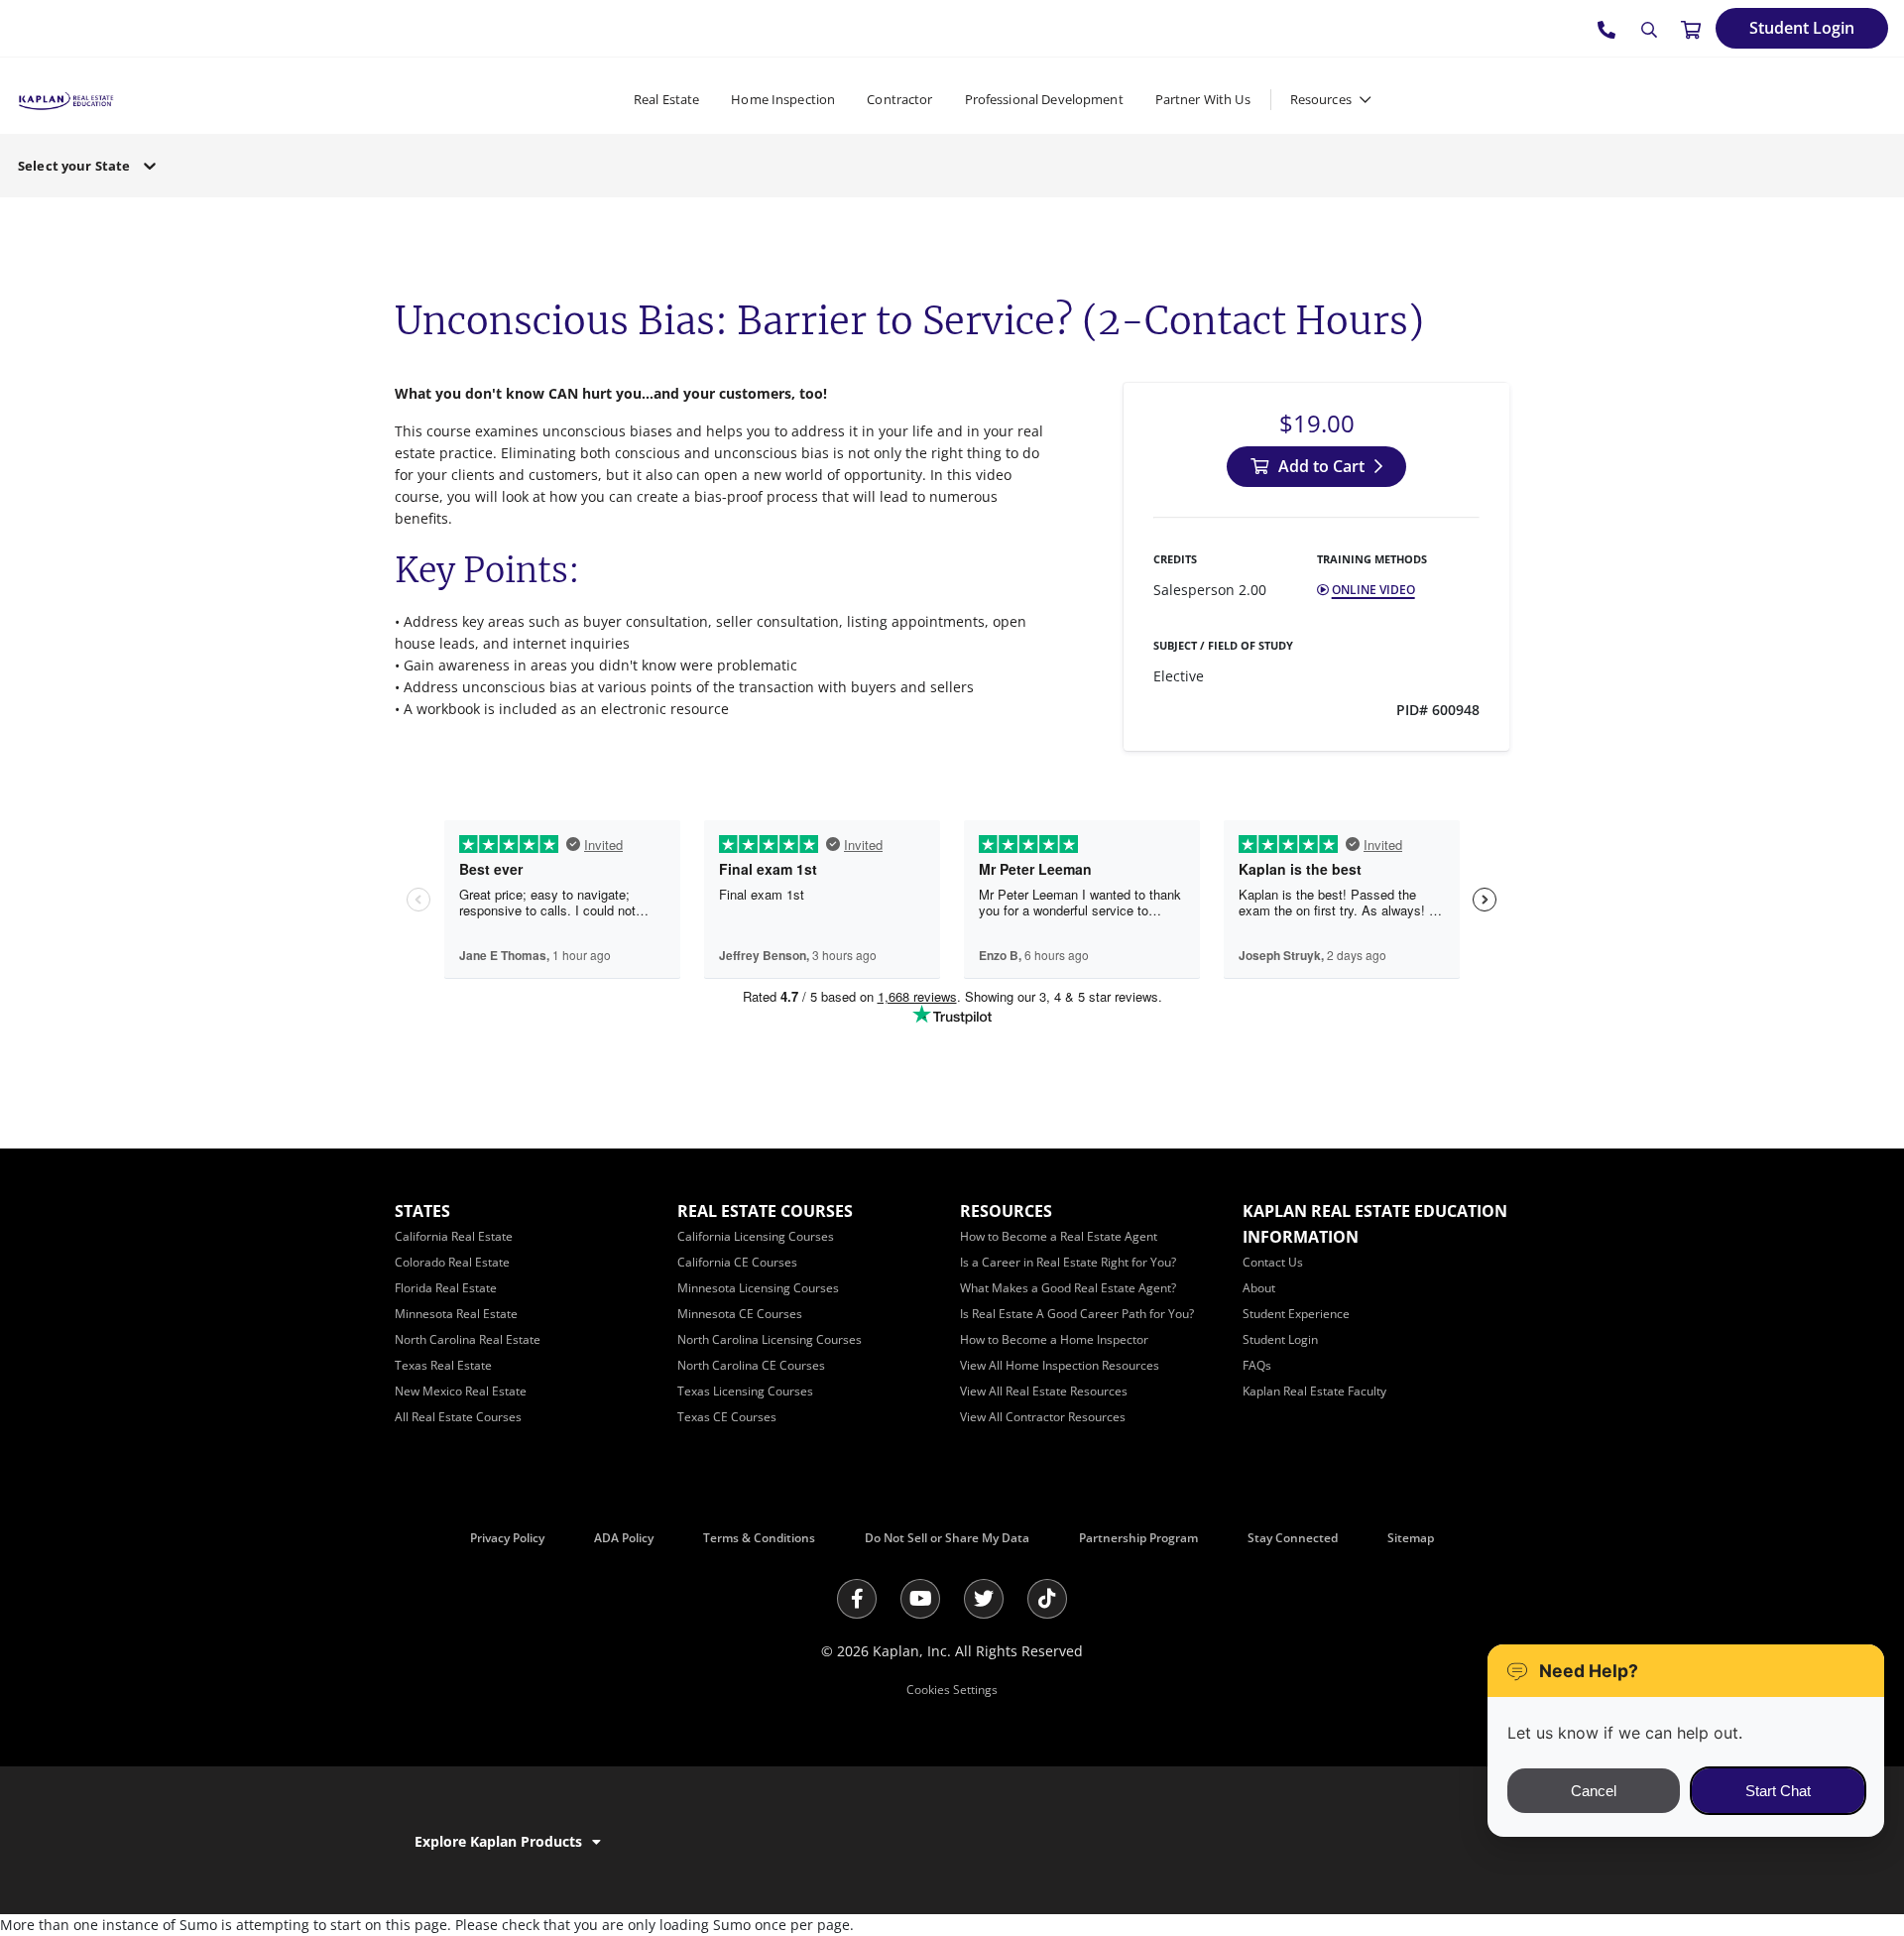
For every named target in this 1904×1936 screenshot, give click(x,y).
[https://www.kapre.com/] (66, 99)
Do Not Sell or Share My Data (947, 1538)
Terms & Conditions (759, 1538)
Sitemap (1411, 1538)
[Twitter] (984, 1599)
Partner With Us (1203, 99)
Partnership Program (1138, 1538)
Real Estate (666, 99)
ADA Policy (624, 1538)
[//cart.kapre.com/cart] (1691, 29)
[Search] (1649, 30)
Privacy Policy (507, 1538)
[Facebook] (857, 1599)
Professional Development (1044, 99)
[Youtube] (920, 1599)
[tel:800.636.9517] (1607, 29)
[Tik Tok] (1047, 1599)
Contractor (899, 99)
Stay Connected (1293, 1538)
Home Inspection (783, 99)
